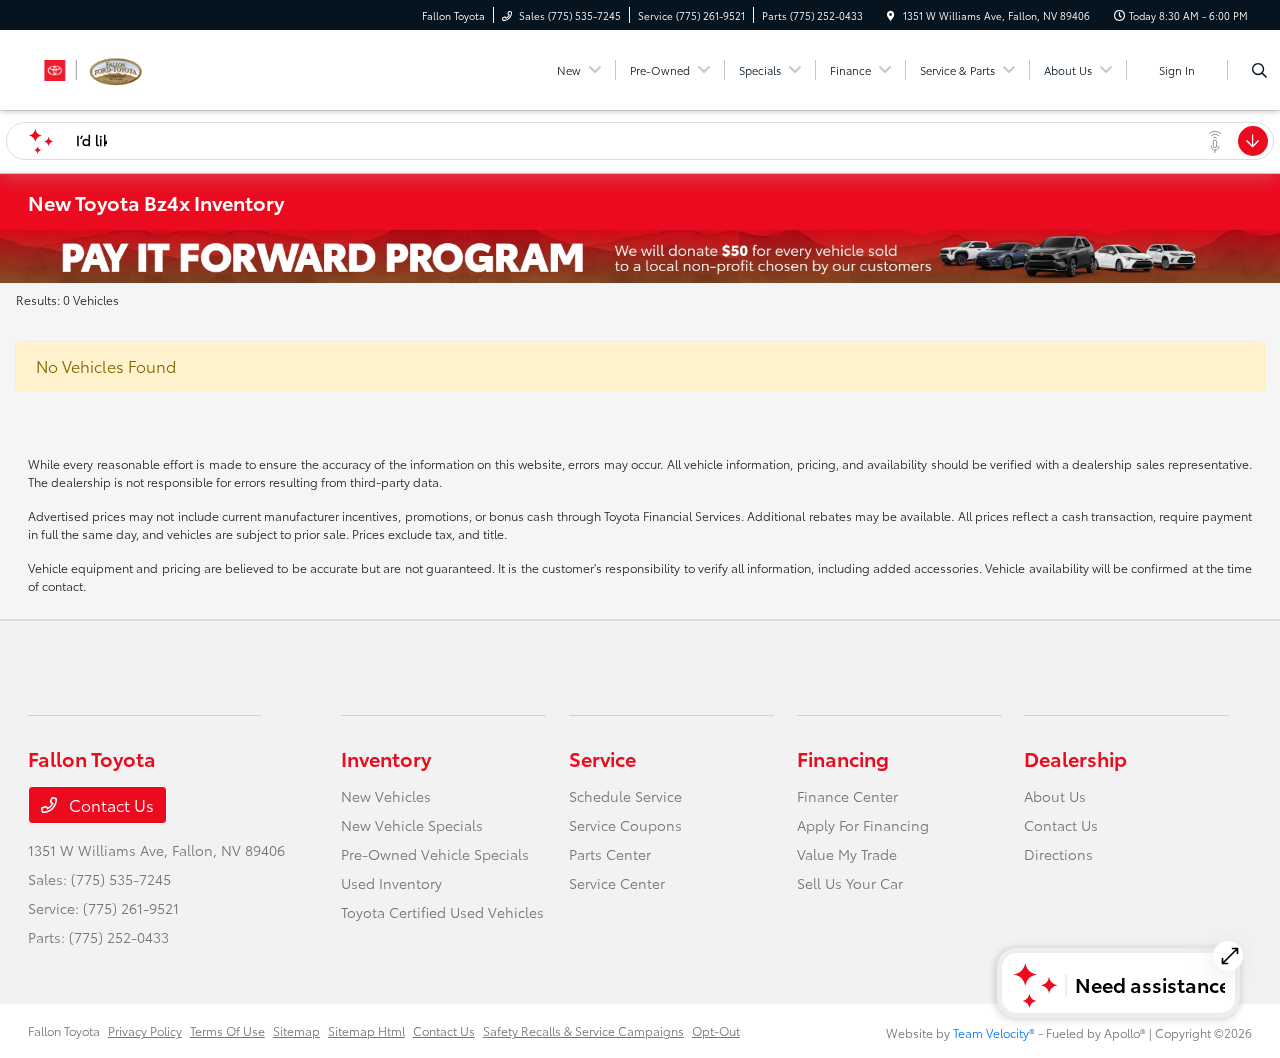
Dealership (1075, 758)
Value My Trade (847, 854)
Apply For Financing (863, 825)
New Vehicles (386, 796)
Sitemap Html (366, 1030)
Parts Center (610, 854)
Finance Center (847, 796)
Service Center (617, 883)
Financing (843, 758)
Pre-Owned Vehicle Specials (435, 854)
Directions (1058, 854)
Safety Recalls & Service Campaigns (583, 1030)
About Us (1055, 796)
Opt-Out (716, 1030)
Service (602, 758)
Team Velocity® (994, 1032)
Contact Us (109, 804)
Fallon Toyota (64, 1030)
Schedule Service (625, 796)
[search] (1259, 70)
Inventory (386, 758)
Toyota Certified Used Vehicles (442, 912)
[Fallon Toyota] (118, 66)
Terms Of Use (227, 1030)
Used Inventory (391, 883)
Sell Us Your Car (850, 883)
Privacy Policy (145, 1030)
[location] (891, 15)
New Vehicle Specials (412, 825)
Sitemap (296, 1030)
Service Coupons (625, 825)
